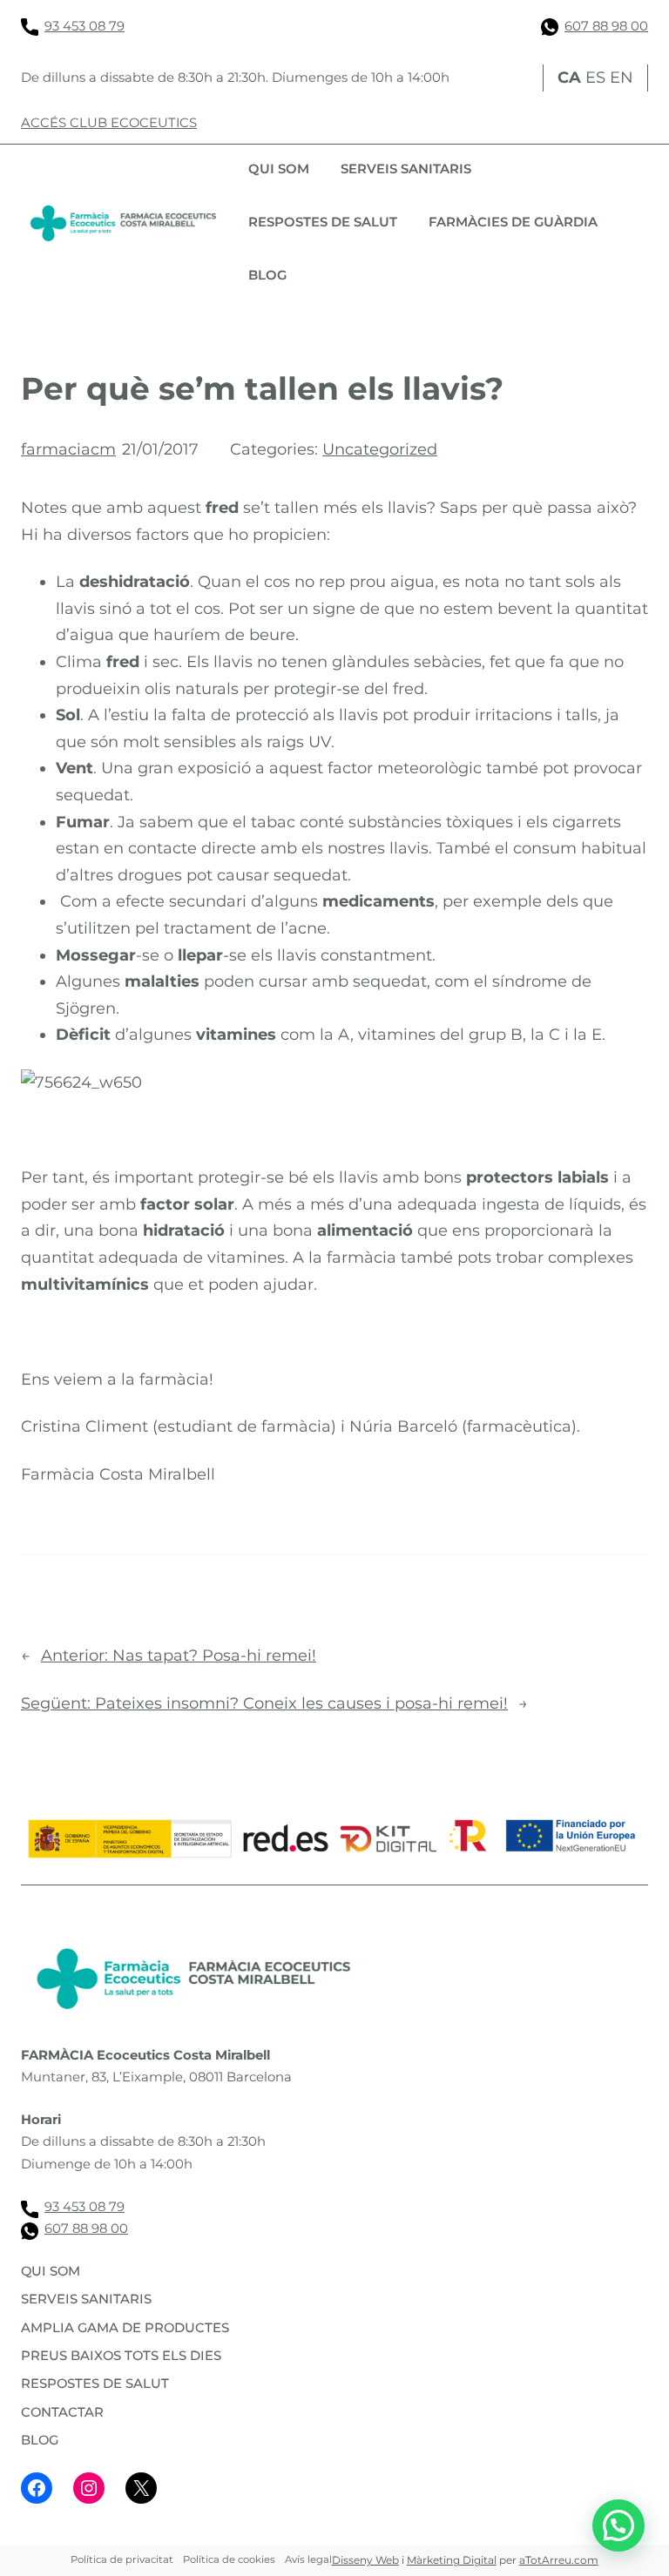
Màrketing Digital (452, 2560)
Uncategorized (380, 449)
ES (595, 78)
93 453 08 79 (84, 26)
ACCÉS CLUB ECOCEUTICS (109, 123)
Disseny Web (365, 2560)
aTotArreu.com (559, 2560)
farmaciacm (68, 449)
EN (622, 78)
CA (569, 78)
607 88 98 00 (606, 26)
